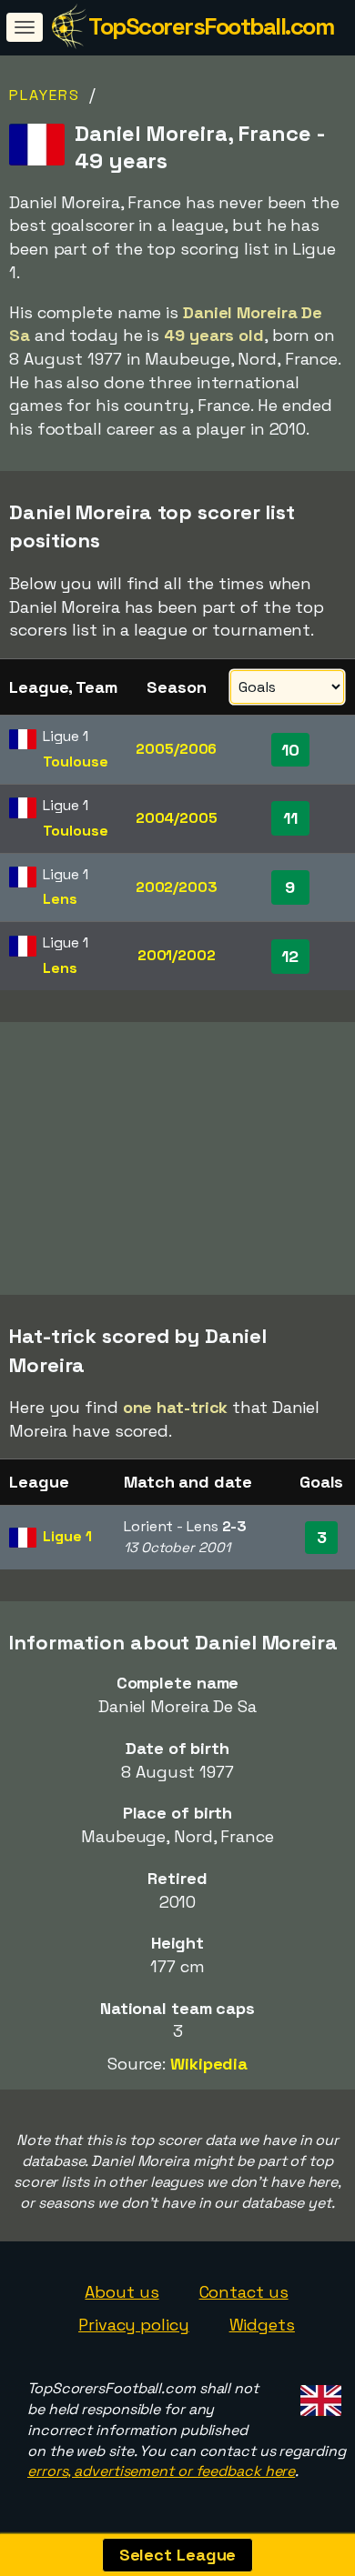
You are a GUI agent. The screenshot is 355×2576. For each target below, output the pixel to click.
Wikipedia (209, 2064)
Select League (178, 2555)
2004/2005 (177, 818)
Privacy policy (134, 2325)
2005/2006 (176, 749)
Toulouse (75, 762)
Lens (60, 899)
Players (45, 95)
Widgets (262, 2325)
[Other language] (318, 2396)
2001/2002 (177, 955)
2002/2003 (177, 887)
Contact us (244, 2292)
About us (122, 2292)
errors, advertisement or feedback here (161, 2471)
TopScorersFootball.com (211, 26)
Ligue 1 (67, 1536)
